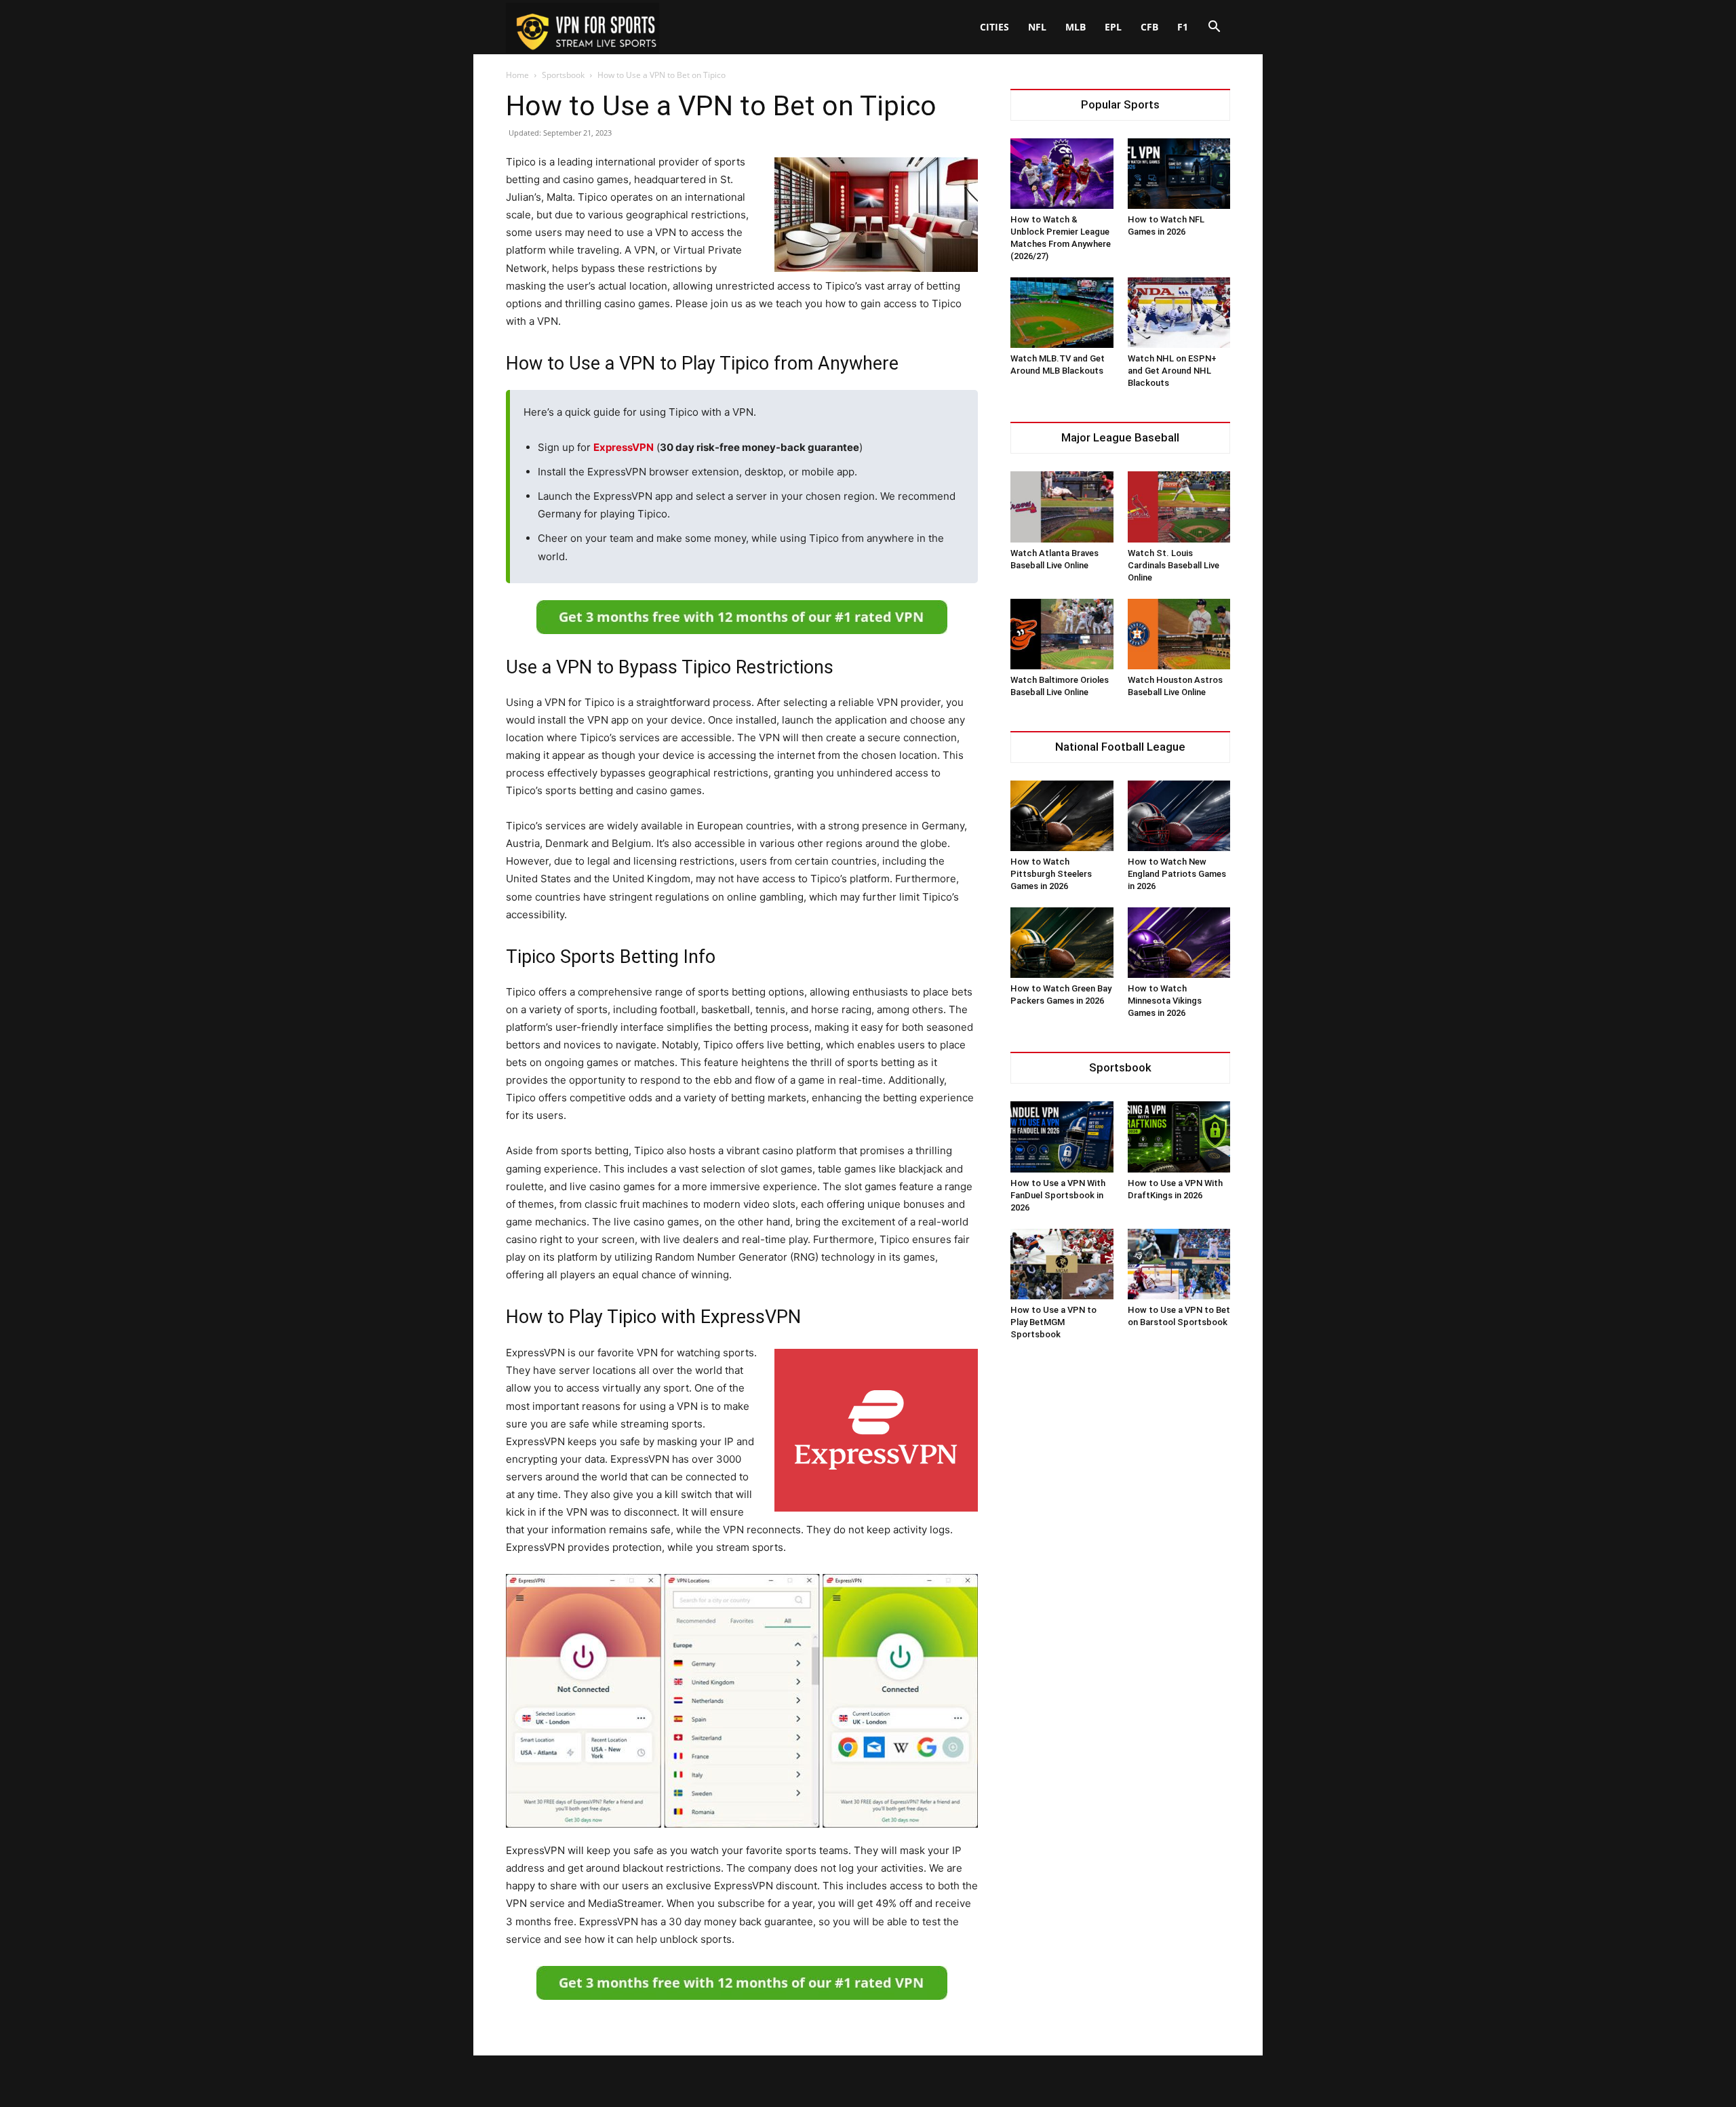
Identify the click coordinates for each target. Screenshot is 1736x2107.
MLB (1076, 27)
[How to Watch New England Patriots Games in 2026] (1179, 816)
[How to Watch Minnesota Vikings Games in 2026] (1179, 943)
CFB (1149, 27)
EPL (1113, 27)
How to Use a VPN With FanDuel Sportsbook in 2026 (1058, 1195)
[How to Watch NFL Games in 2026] (1179, 174)
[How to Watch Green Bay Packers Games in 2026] (1062, 943)
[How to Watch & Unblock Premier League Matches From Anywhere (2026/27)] (1062, 174)
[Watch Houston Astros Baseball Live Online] (1179, 634)
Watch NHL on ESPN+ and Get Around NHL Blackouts (1172, 371)
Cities (994, 27)
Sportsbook (563, 75)
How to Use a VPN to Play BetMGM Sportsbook (1053, 1322)
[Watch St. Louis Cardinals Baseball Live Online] (1179, 507)
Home (517, 75)
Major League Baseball (1120, 438)
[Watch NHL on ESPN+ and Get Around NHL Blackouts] (1179, 313)
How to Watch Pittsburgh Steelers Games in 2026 (1051, 874)
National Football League (1120, 747)
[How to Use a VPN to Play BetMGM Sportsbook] (1062, 1264)
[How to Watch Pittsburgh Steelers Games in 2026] (1062, 816)
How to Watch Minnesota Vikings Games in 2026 (1165, 1001)
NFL (1037, 27)
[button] (1214, 28)
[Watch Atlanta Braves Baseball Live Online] (1062, 507)
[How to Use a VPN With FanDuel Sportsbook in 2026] (1062, 1137)
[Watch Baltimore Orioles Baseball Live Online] (1062, 634)
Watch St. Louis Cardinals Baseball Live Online (1173, 565)
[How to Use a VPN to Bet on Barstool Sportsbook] (1179, 1264)
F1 (1183, 27)
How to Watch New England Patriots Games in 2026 (1177, 874)
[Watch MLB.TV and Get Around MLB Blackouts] (1062, 313)
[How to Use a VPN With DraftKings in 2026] (1179, 1137)
